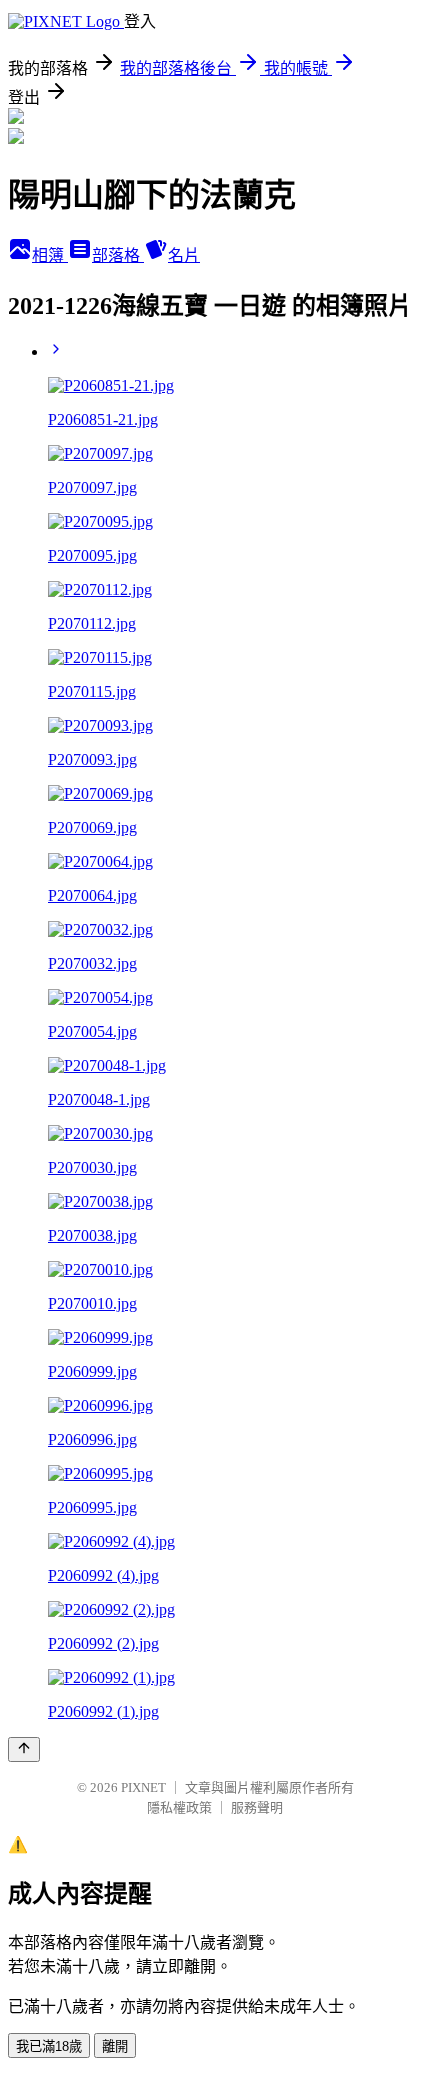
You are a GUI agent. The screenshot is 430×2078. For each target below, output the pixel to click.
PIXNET (143, 1787)
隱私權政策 (179, 1807)
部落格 (118, 255)
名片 (184, 255)
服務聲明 (257, 1807)
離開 (115, 2046)
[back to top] (24, 1749)
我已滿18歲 (49, 2046)
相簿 (50, 255)
